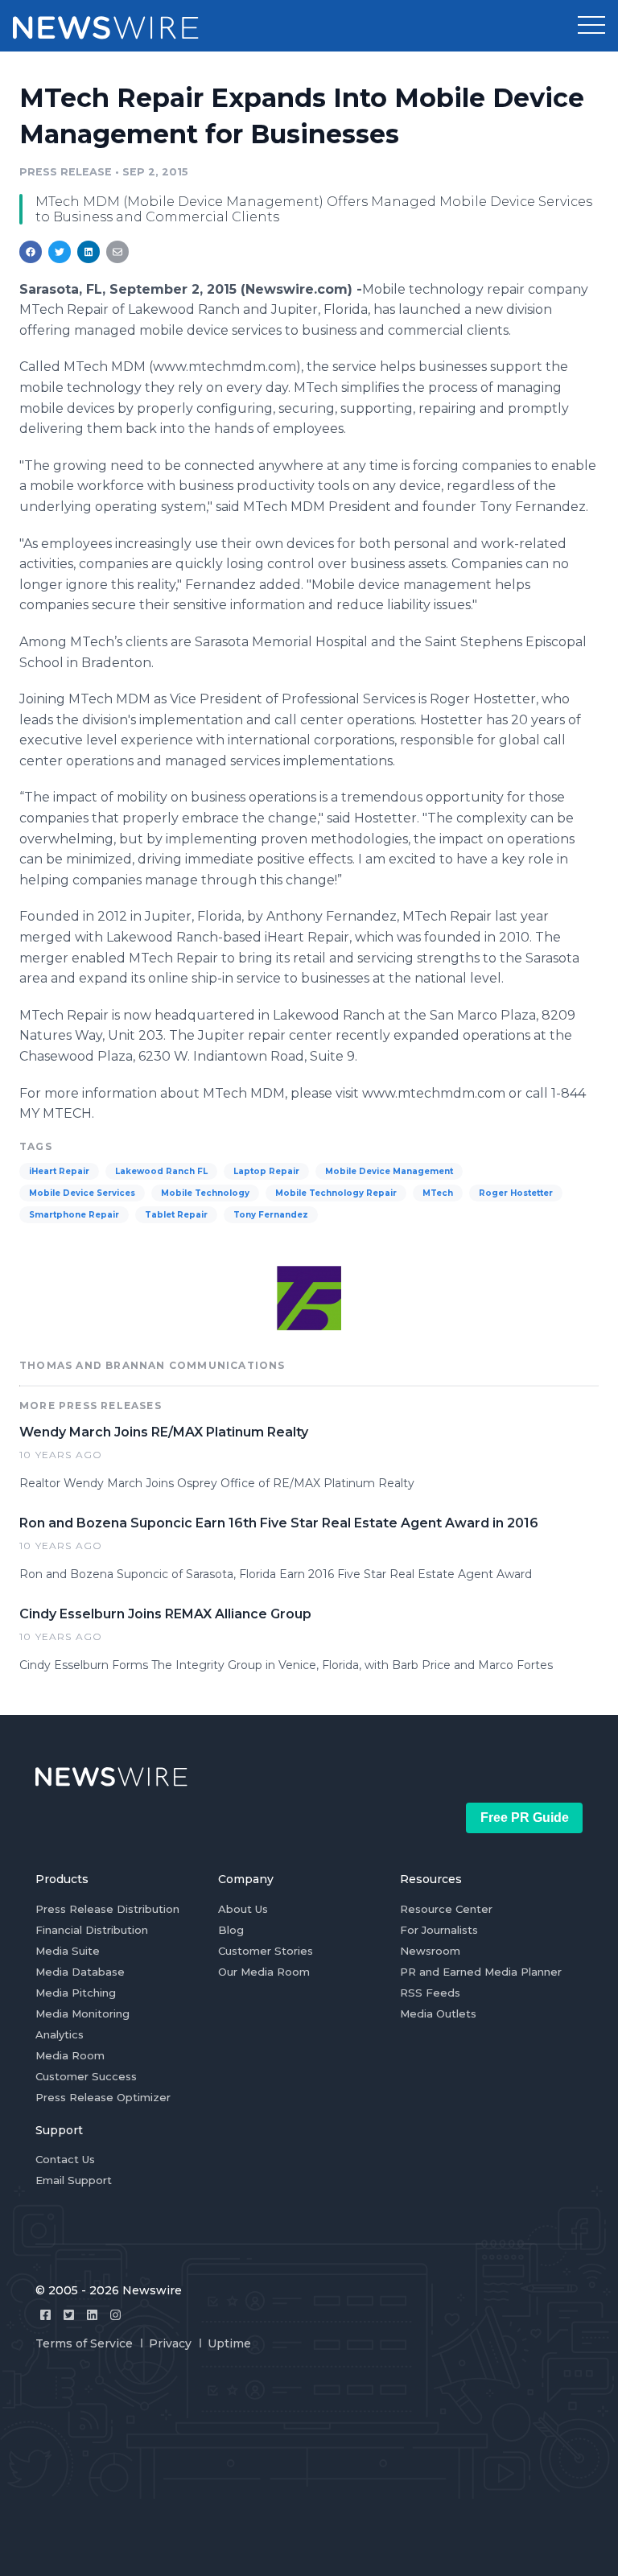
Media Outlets (438, 2013)
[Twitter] (69, 2315)
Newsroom (430, 1951)
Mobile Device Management (389, 1171)
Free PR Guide (525, 1818)
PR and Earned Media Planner (481, 1972)
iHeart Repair (59, 1171)
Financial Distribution (92, 1930)
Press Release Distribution (107, 1909)
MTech (438, 1193)
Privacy (170, 2343)
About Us (243, 1909)
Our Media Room (264, 1972)
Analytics (60, 2034)
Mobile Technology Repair (336, 1193)
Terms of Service (84, 2343)
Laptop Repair (266, 1171)
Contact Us (65, 2159)
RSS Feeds (430, 1993)
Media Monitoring (82, 2013)
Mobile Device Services (82, 1193)
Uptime (229, 2343)
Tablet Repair (176, 1215)
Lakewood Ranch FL (161, 1171)
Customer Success (86, 2076)
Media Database (80, 1972)
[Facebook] (45, 2315)
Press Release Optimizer (103, 2097)
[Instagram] (115, 2315)
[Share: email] (117, 252)
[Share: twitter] (60, 252)
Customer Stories (266, 1951)
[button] (591, 26)
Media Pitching (76, 1993)
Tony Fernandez (271, 1215)
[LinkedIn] (92, 2315)
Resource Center (446, 1909)
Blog (231, 1930)
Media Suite (68, 1951)
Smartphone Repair (74, 1215)
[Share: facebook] (31, 252)
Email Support (74, 2180)
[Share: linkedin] (89, 252)
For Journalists (439, 1930)
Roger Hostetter (516, 1193)
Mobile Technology (205, 1193)
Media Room (70, 2055)
